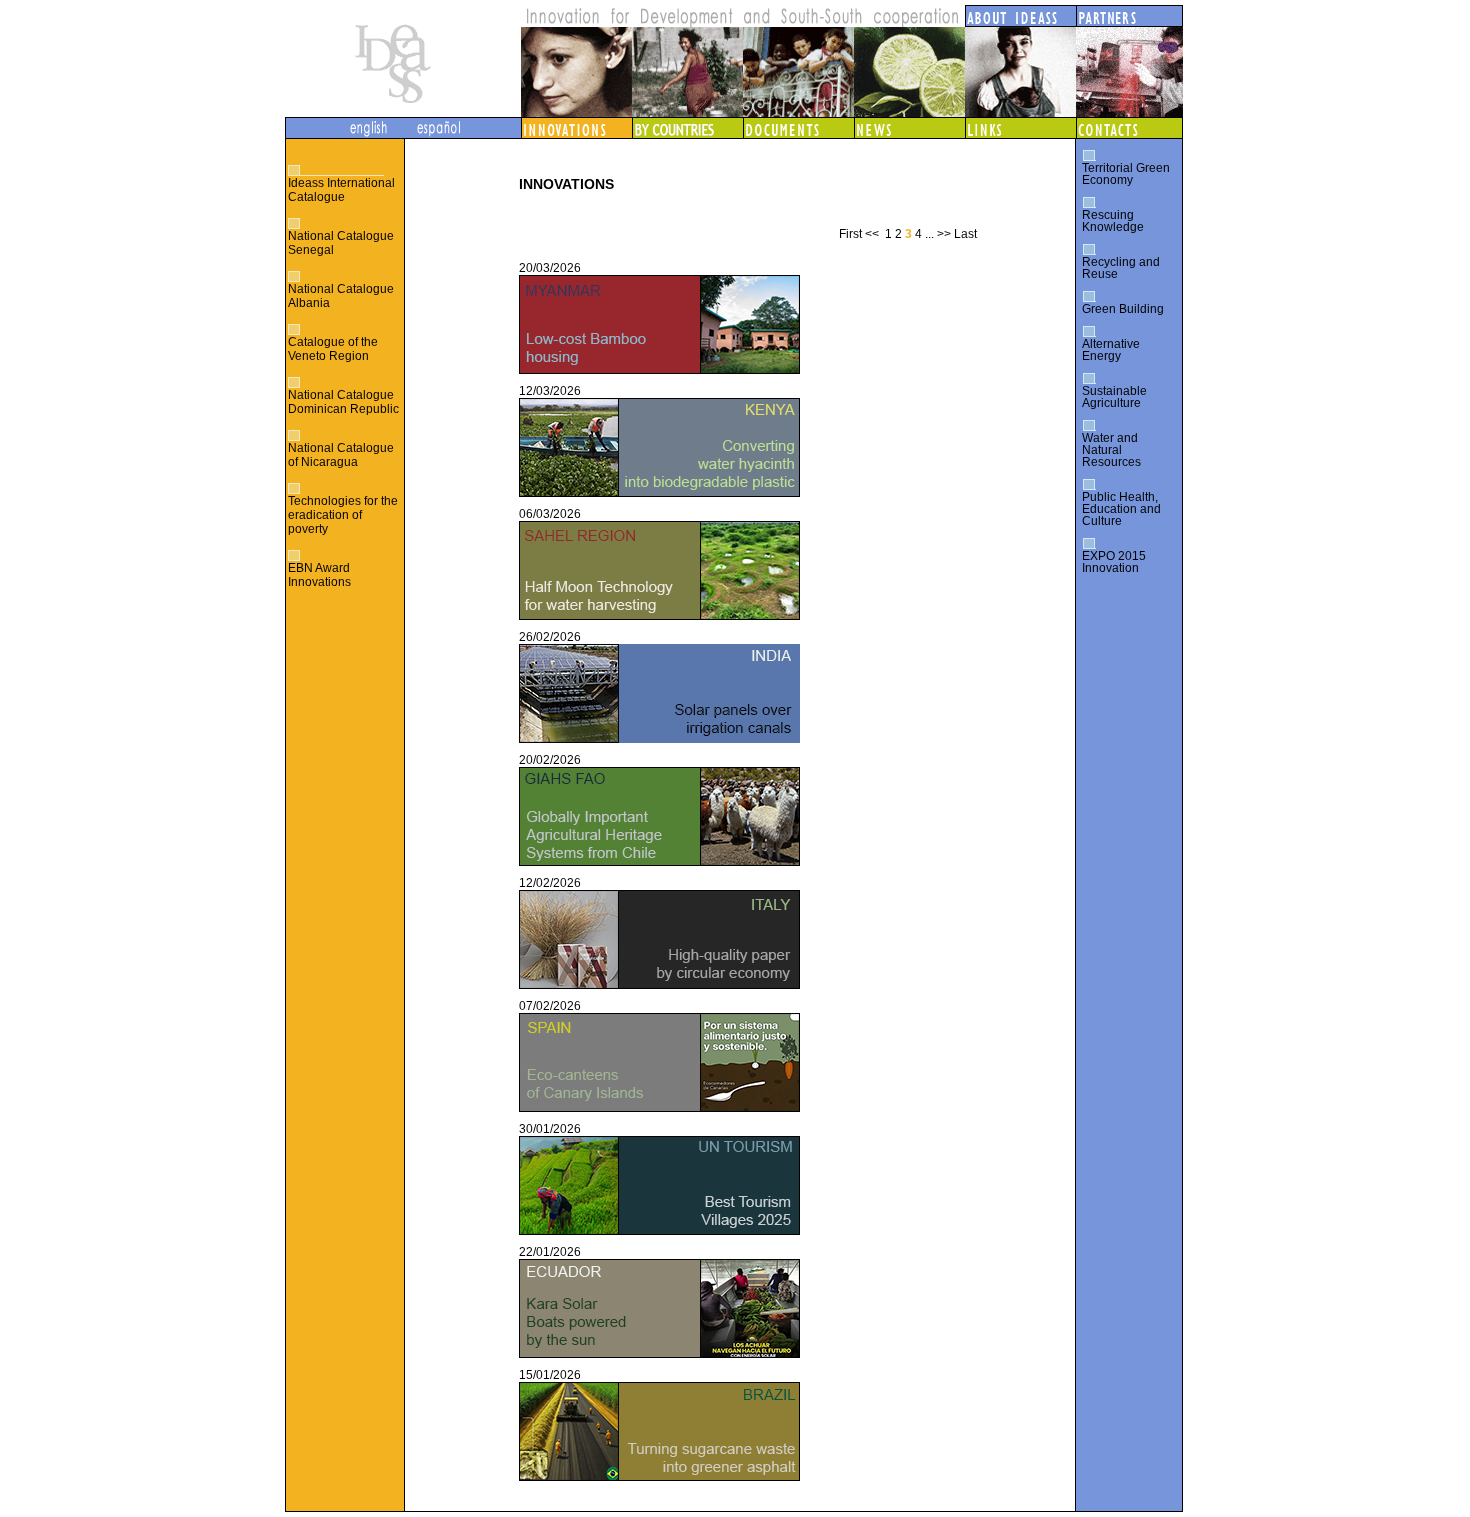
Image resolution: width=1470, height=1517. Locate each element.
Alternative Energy (1111, 350)
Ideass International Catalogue (341, 190)
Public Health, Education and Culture (1121, 509)
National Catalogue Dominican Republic (343, 402)
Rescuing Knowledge (1113, 221)
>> (944, 234)
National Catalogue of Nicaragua (341, 455)
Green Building (1123, 309)
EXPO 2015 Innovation (1114, 562)
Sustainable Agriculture (1114, 397)
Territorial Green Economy (1126, 174)
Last (965, 234)
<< (872, 234)
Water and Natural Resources (1111, 450)
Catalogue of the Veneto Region (333, 349)
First (850, 234)
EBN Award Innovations (319, 575)
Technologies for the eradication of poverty (343, 515)
